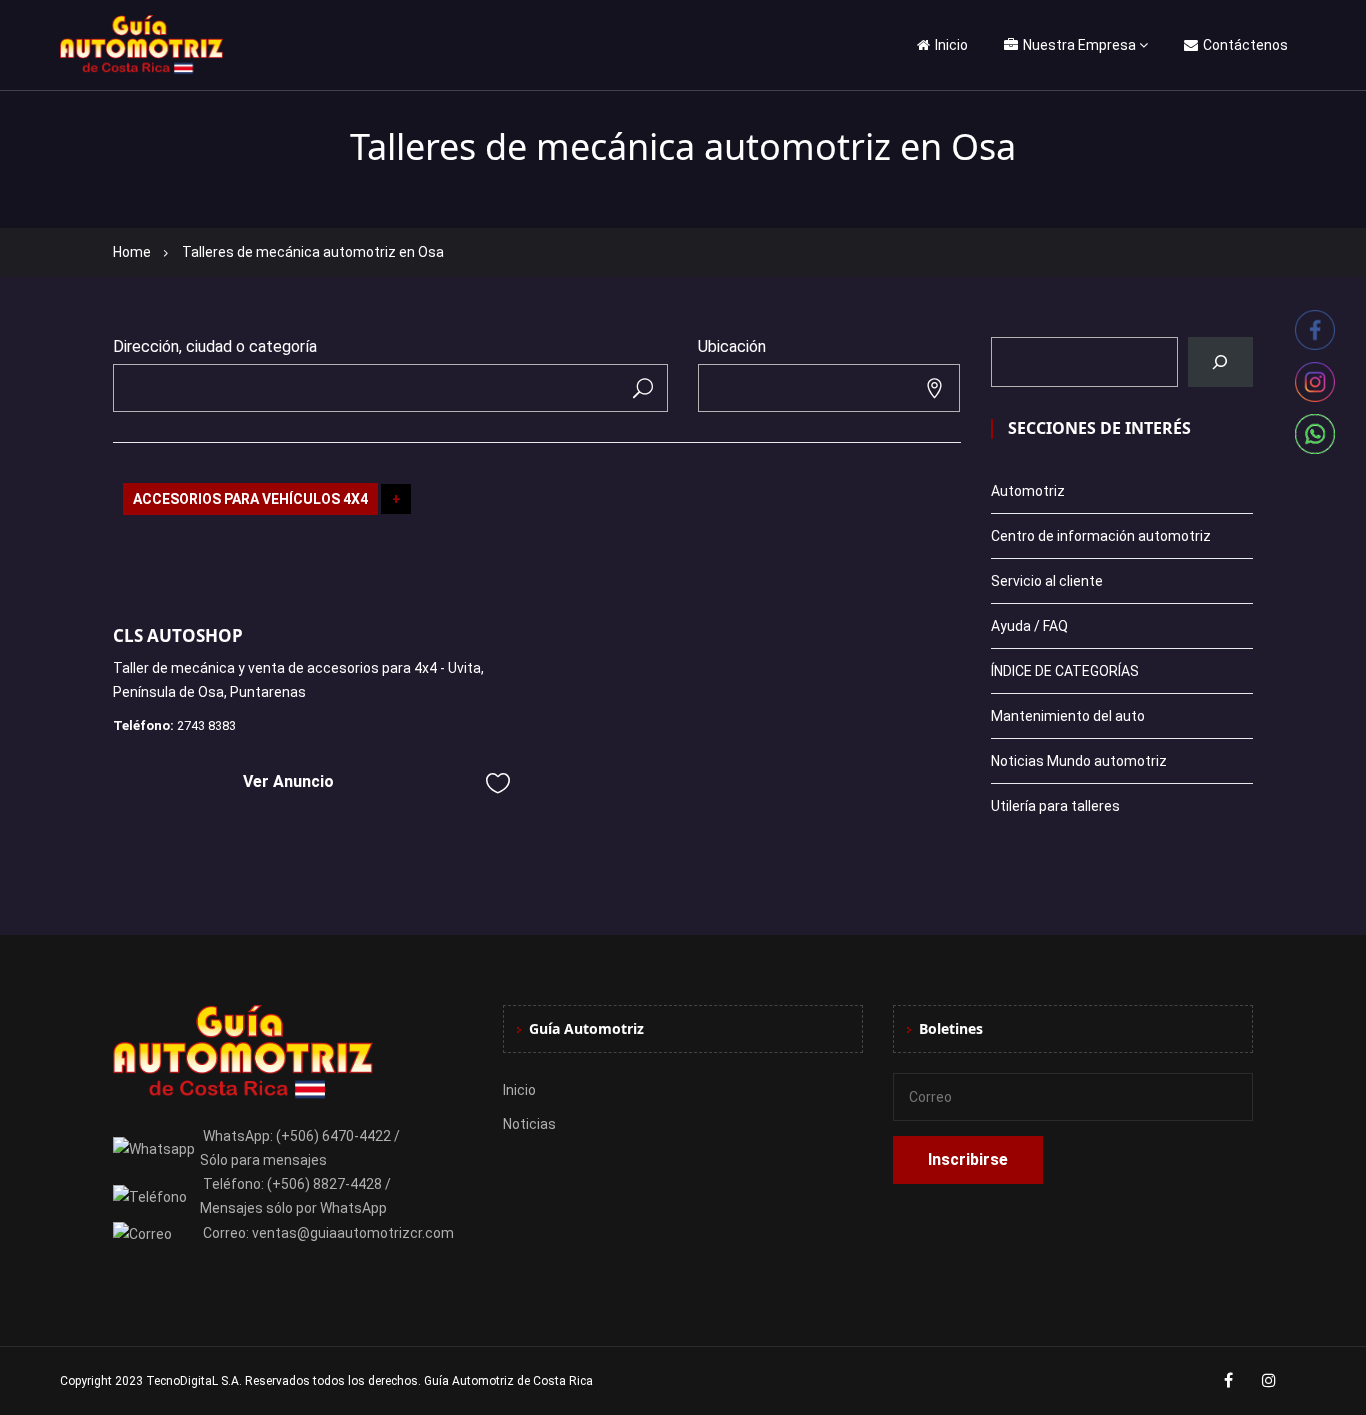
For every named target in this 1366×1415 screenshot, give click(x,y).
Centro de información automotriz (1101, 536)
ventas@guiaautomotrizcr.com (353, 1233)
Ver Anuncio (288, 781)
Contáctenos (1245, 45)
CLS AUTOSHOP (178, 635)
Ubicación (732, 346)
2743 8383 (206, 725)
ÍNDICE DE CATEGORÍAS (1065, 671)
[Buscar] (1220, 362)
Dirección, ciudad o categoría (215, 346)
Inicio (951, 45)
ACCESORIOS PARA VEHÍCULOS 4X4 (250, 499)
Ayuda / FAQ (1029, 626)
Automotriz (1028, 491)
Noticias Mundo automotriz (1079, 761)
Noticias (529, 1124)
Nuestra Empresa (1079, 45)
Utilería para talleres (1055, 806)
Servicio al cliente (1047, 581)
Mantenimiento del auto (1068, 716)
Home (132, 252)
